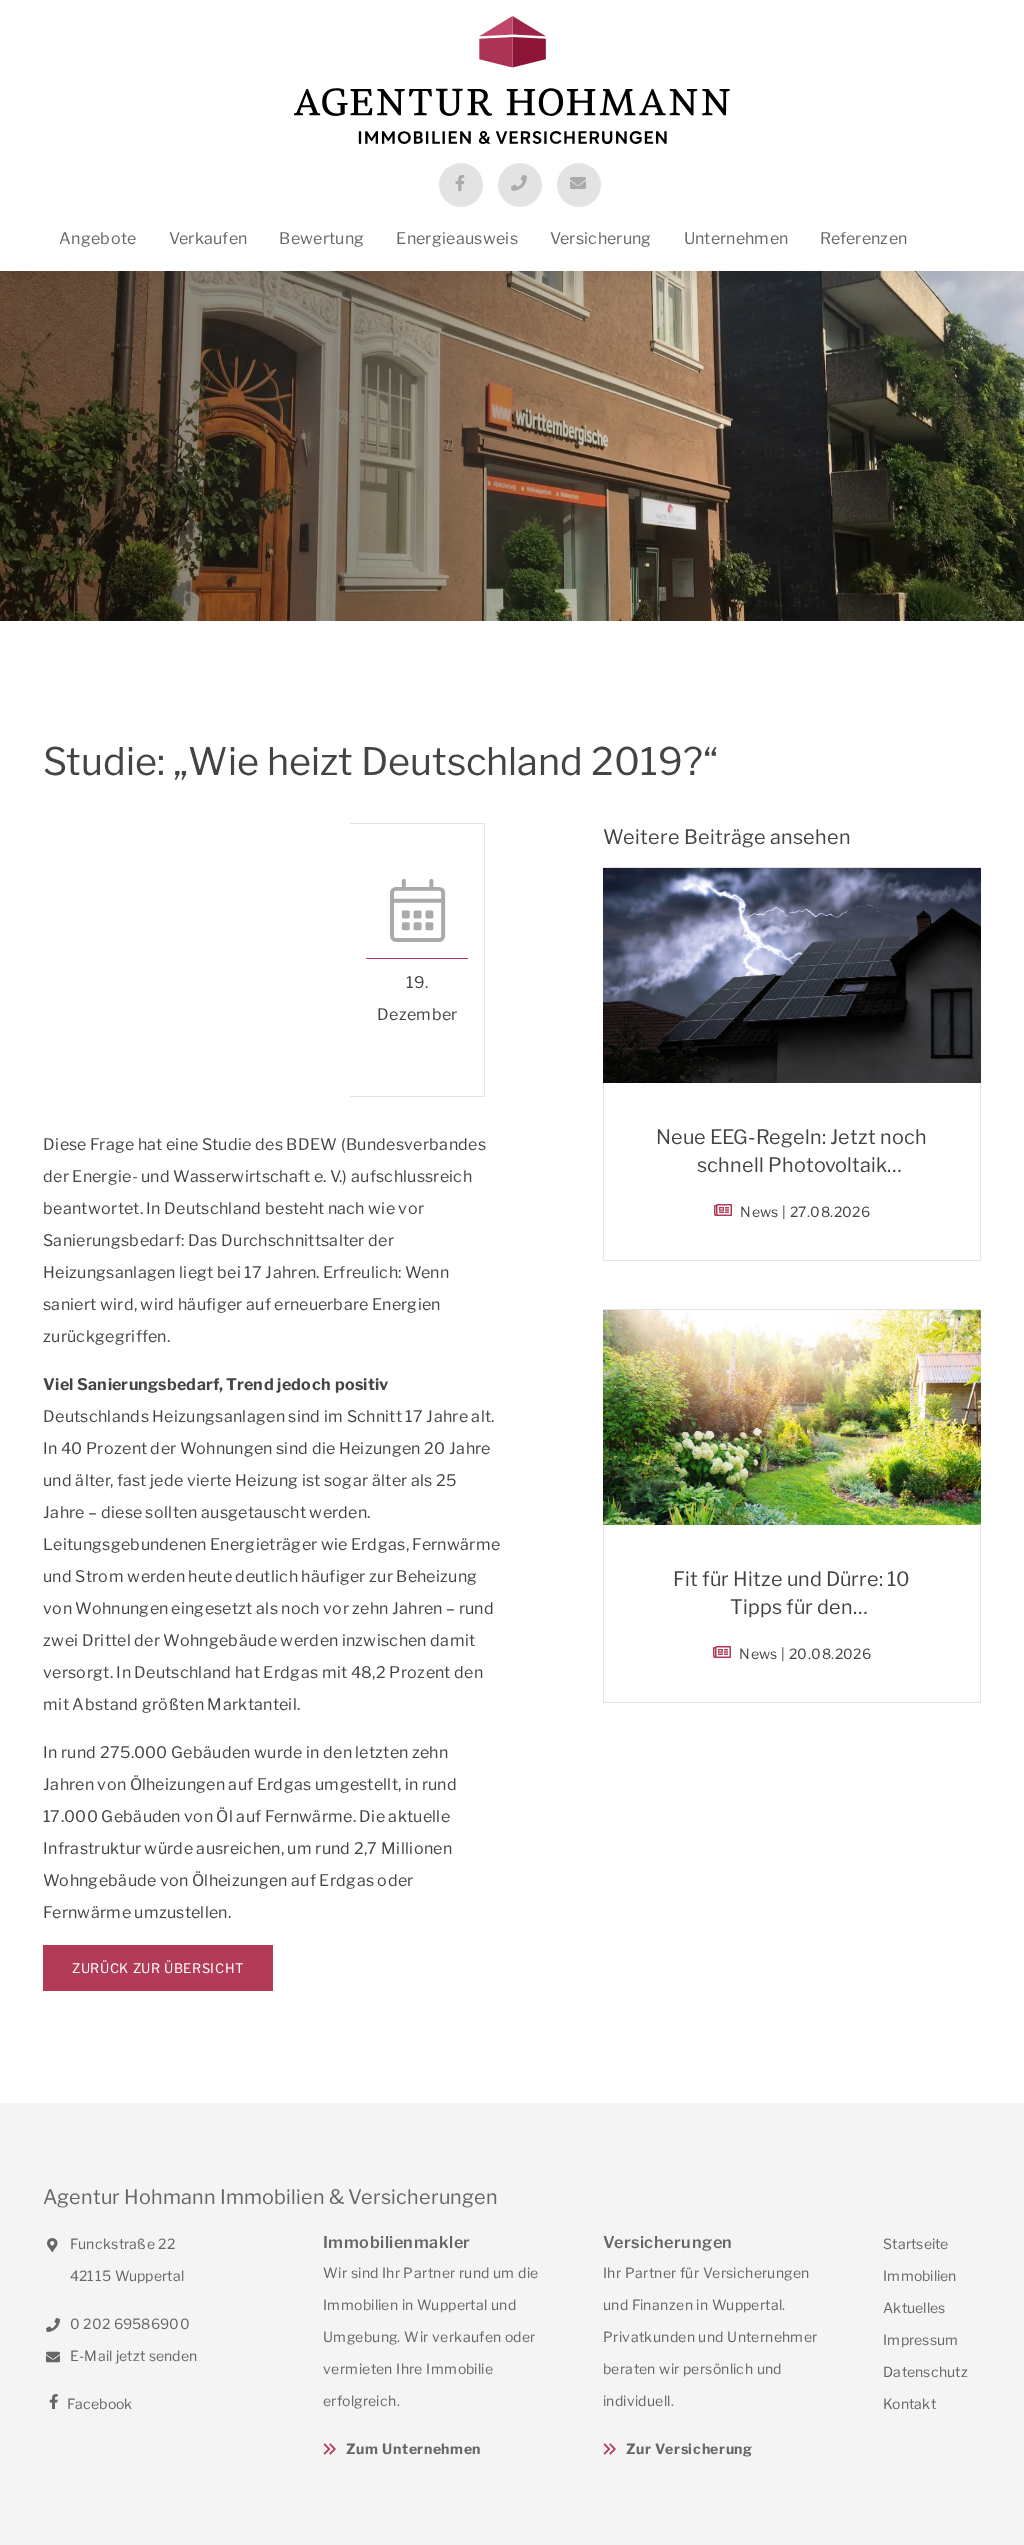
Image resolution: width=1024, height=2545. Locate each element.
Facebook (98, 2403)
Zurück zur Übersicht (158, 1968)
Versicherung (601, 238)
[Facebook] (461, 185)
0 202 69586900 (128, 2323)
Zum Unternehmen (413, 2448)
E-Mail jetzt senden (132, 2355)
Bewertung (321, 238)
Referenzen (863, 238)
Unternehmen (736, 238)
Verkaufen (208, 238)
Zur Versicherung (689, 2448)
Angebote (98, 238)
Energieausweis (456, 238)
